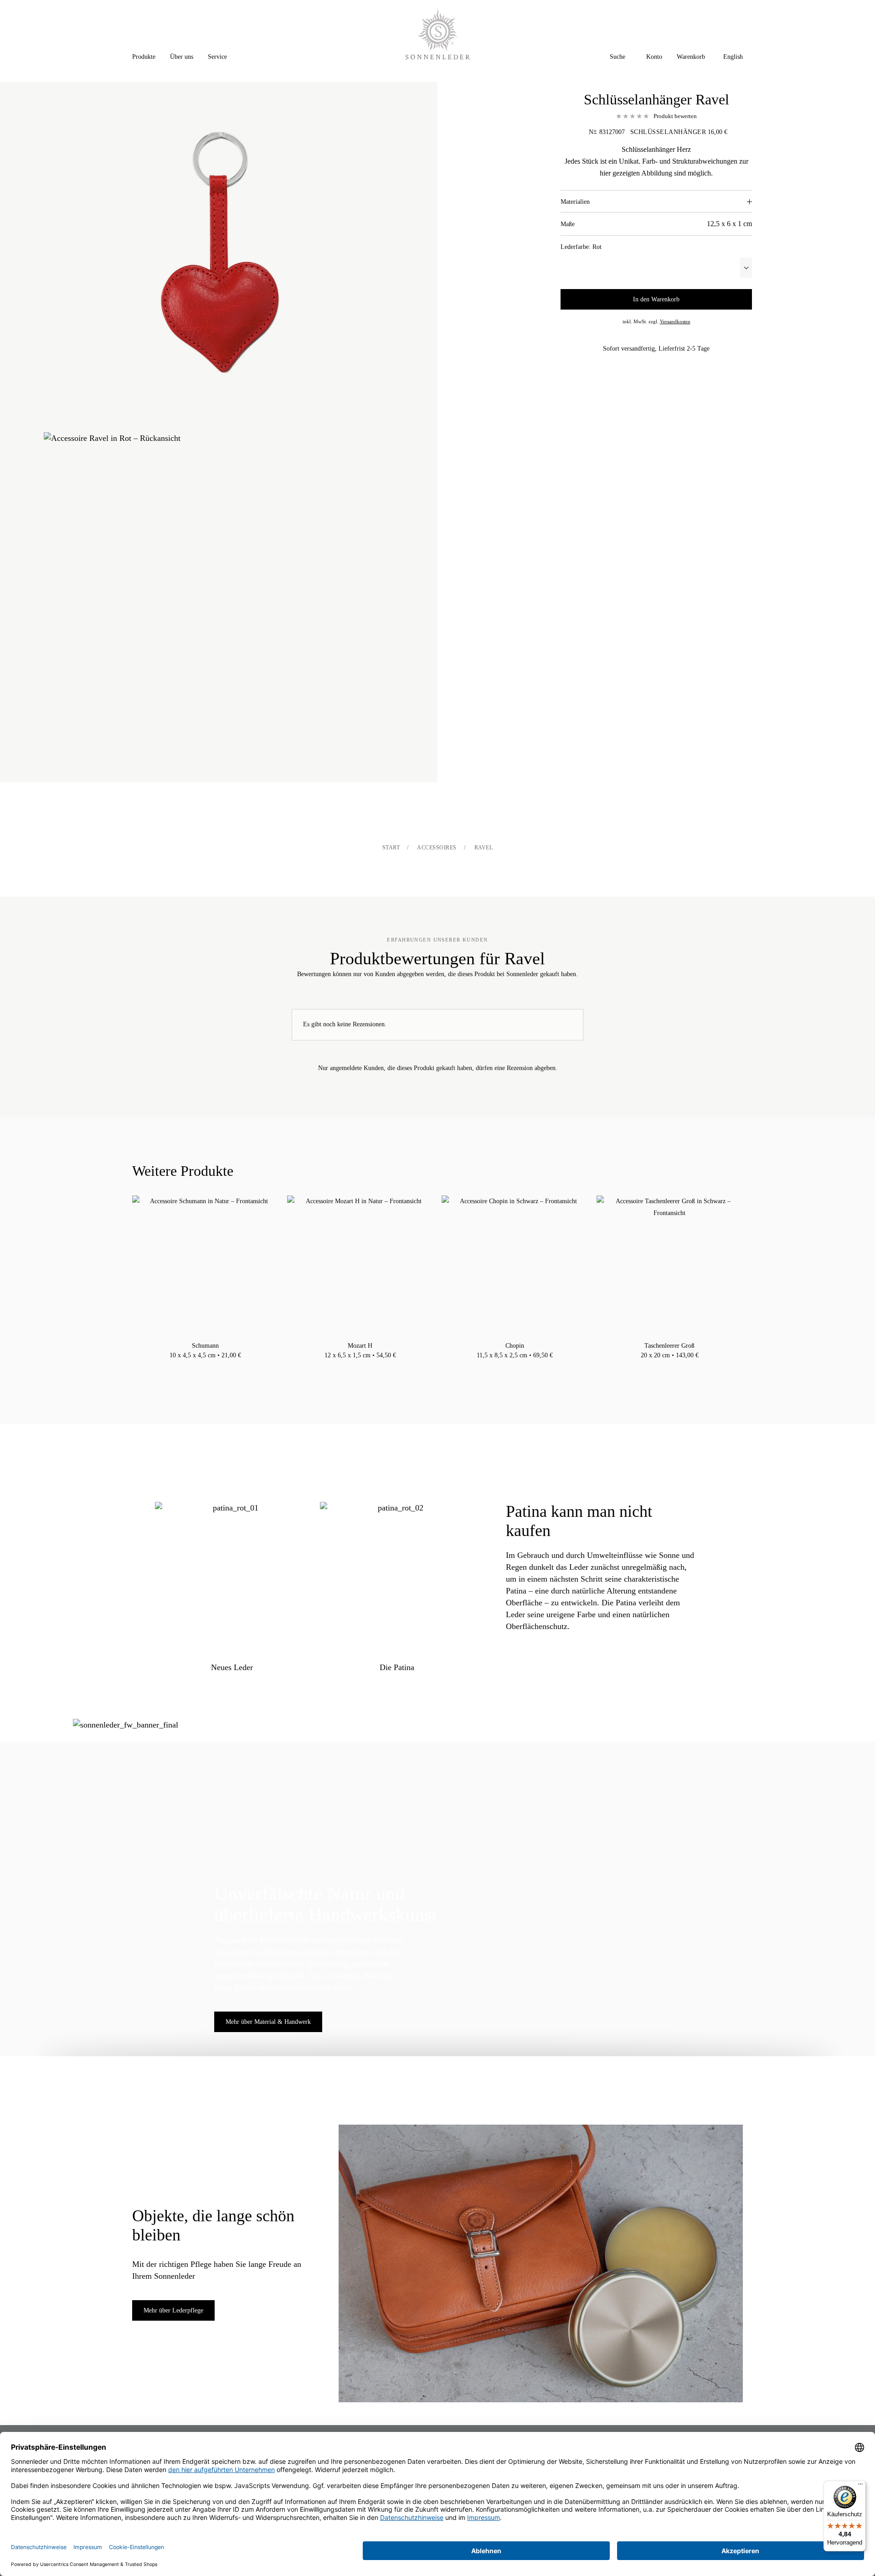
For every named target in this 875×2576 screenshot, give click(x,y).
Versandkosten (675, 321)
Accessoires (437, 848)
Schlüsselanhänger (668, 132)
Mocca (215, 1367)
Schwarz (206, 1367)
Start (391, 848)
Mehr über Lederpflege (173, 2310)
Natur (196, 1367)
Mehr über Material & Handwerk (268, 2022)
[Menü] (860, 2486)
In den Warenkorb (656, 299)
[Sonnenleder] (438, 34)
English (733, 57)
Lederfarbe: (581, 247)
